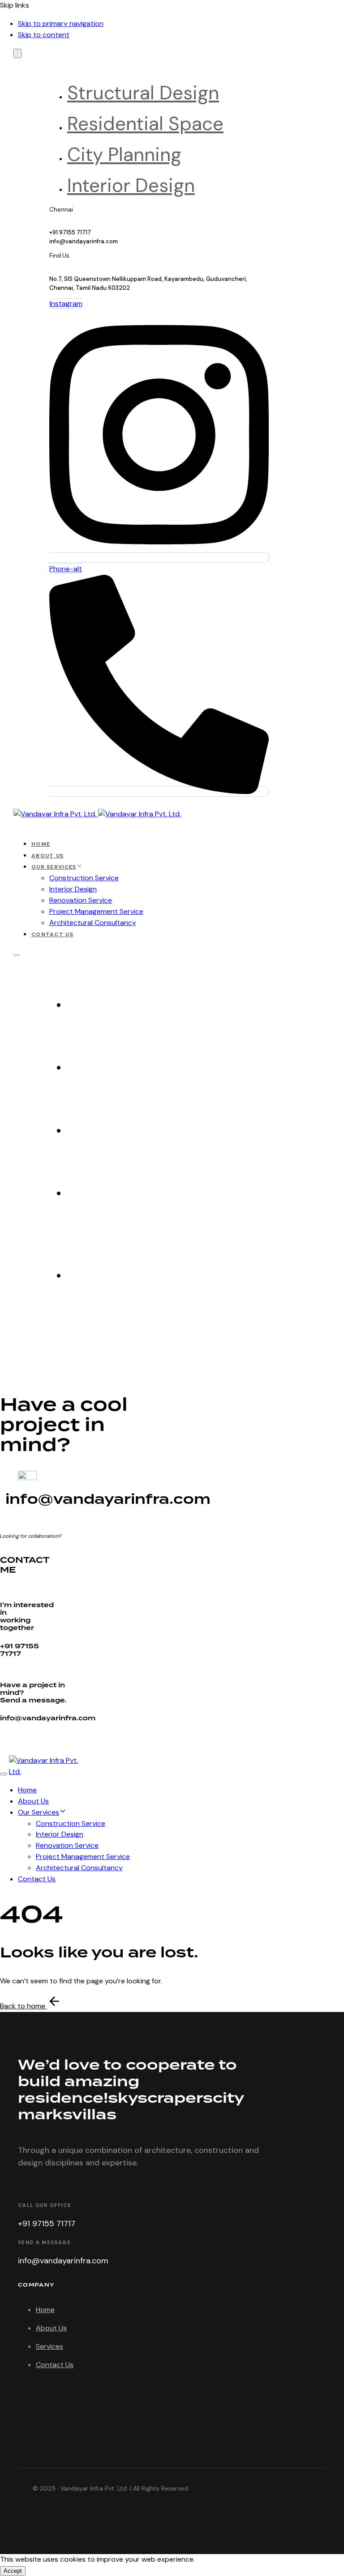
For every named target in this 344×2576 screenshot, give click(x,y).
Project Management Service (96, 911)
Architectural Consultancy (93, 923)
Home (41, 844)
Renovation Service (81, 900)
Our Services (54, 867)
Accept (13, 2571)
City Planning (124, 155)
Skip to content (44, 35)
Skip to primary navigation (61, 23)
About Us (47, 856)
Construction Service (84, 878)
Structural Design (143, 93)
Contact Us (52, 934)
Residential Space (145, 124)
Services (49, 2346)
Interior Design (131, 185)
